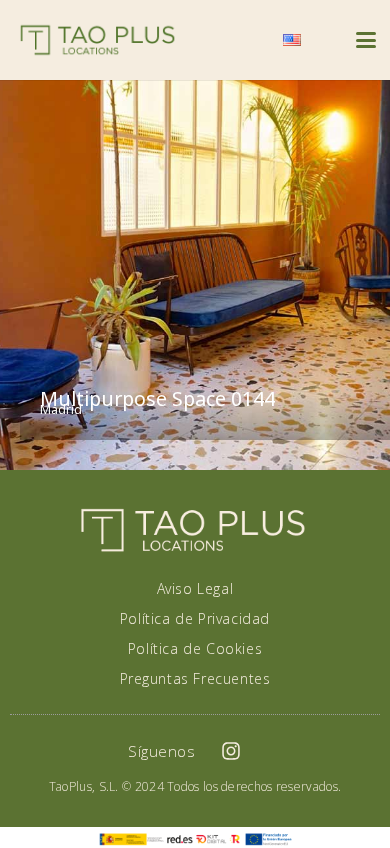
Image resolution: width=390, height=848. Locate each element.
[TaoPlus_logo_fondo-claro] (97, 40)
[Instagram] (231, 751)
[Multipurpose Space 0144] (195, 275)
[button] (244, 40)
